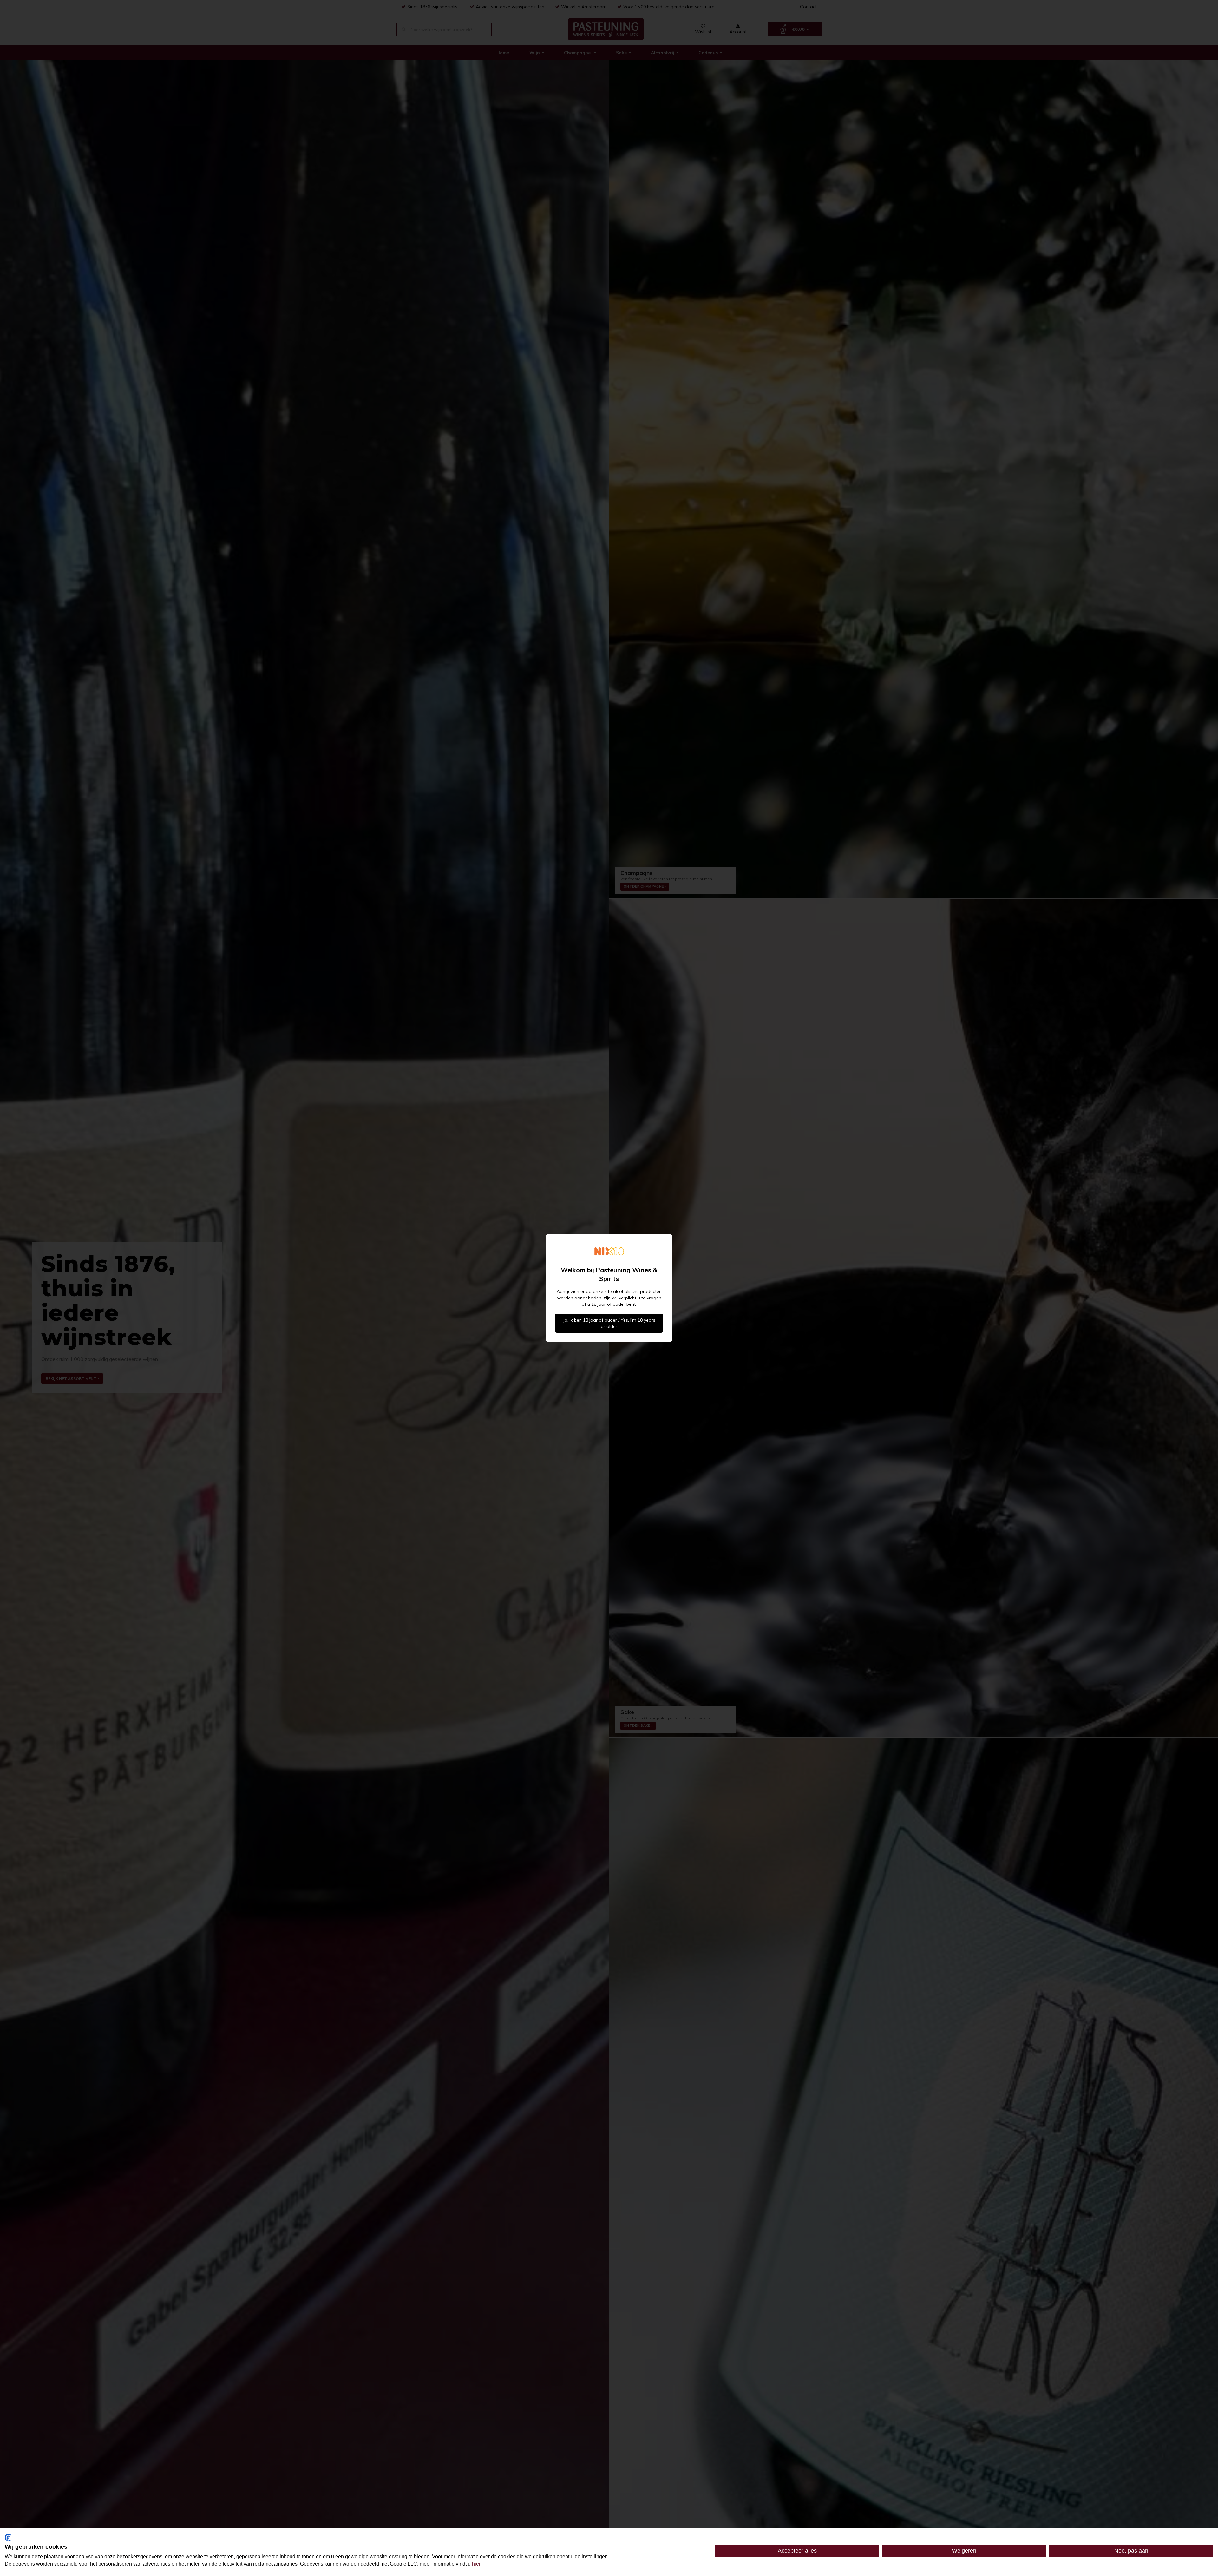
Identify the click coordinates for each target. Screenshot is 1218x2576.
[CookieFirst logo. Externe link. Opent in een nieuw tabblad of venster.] (8, 2538)
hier (476, 2564)
